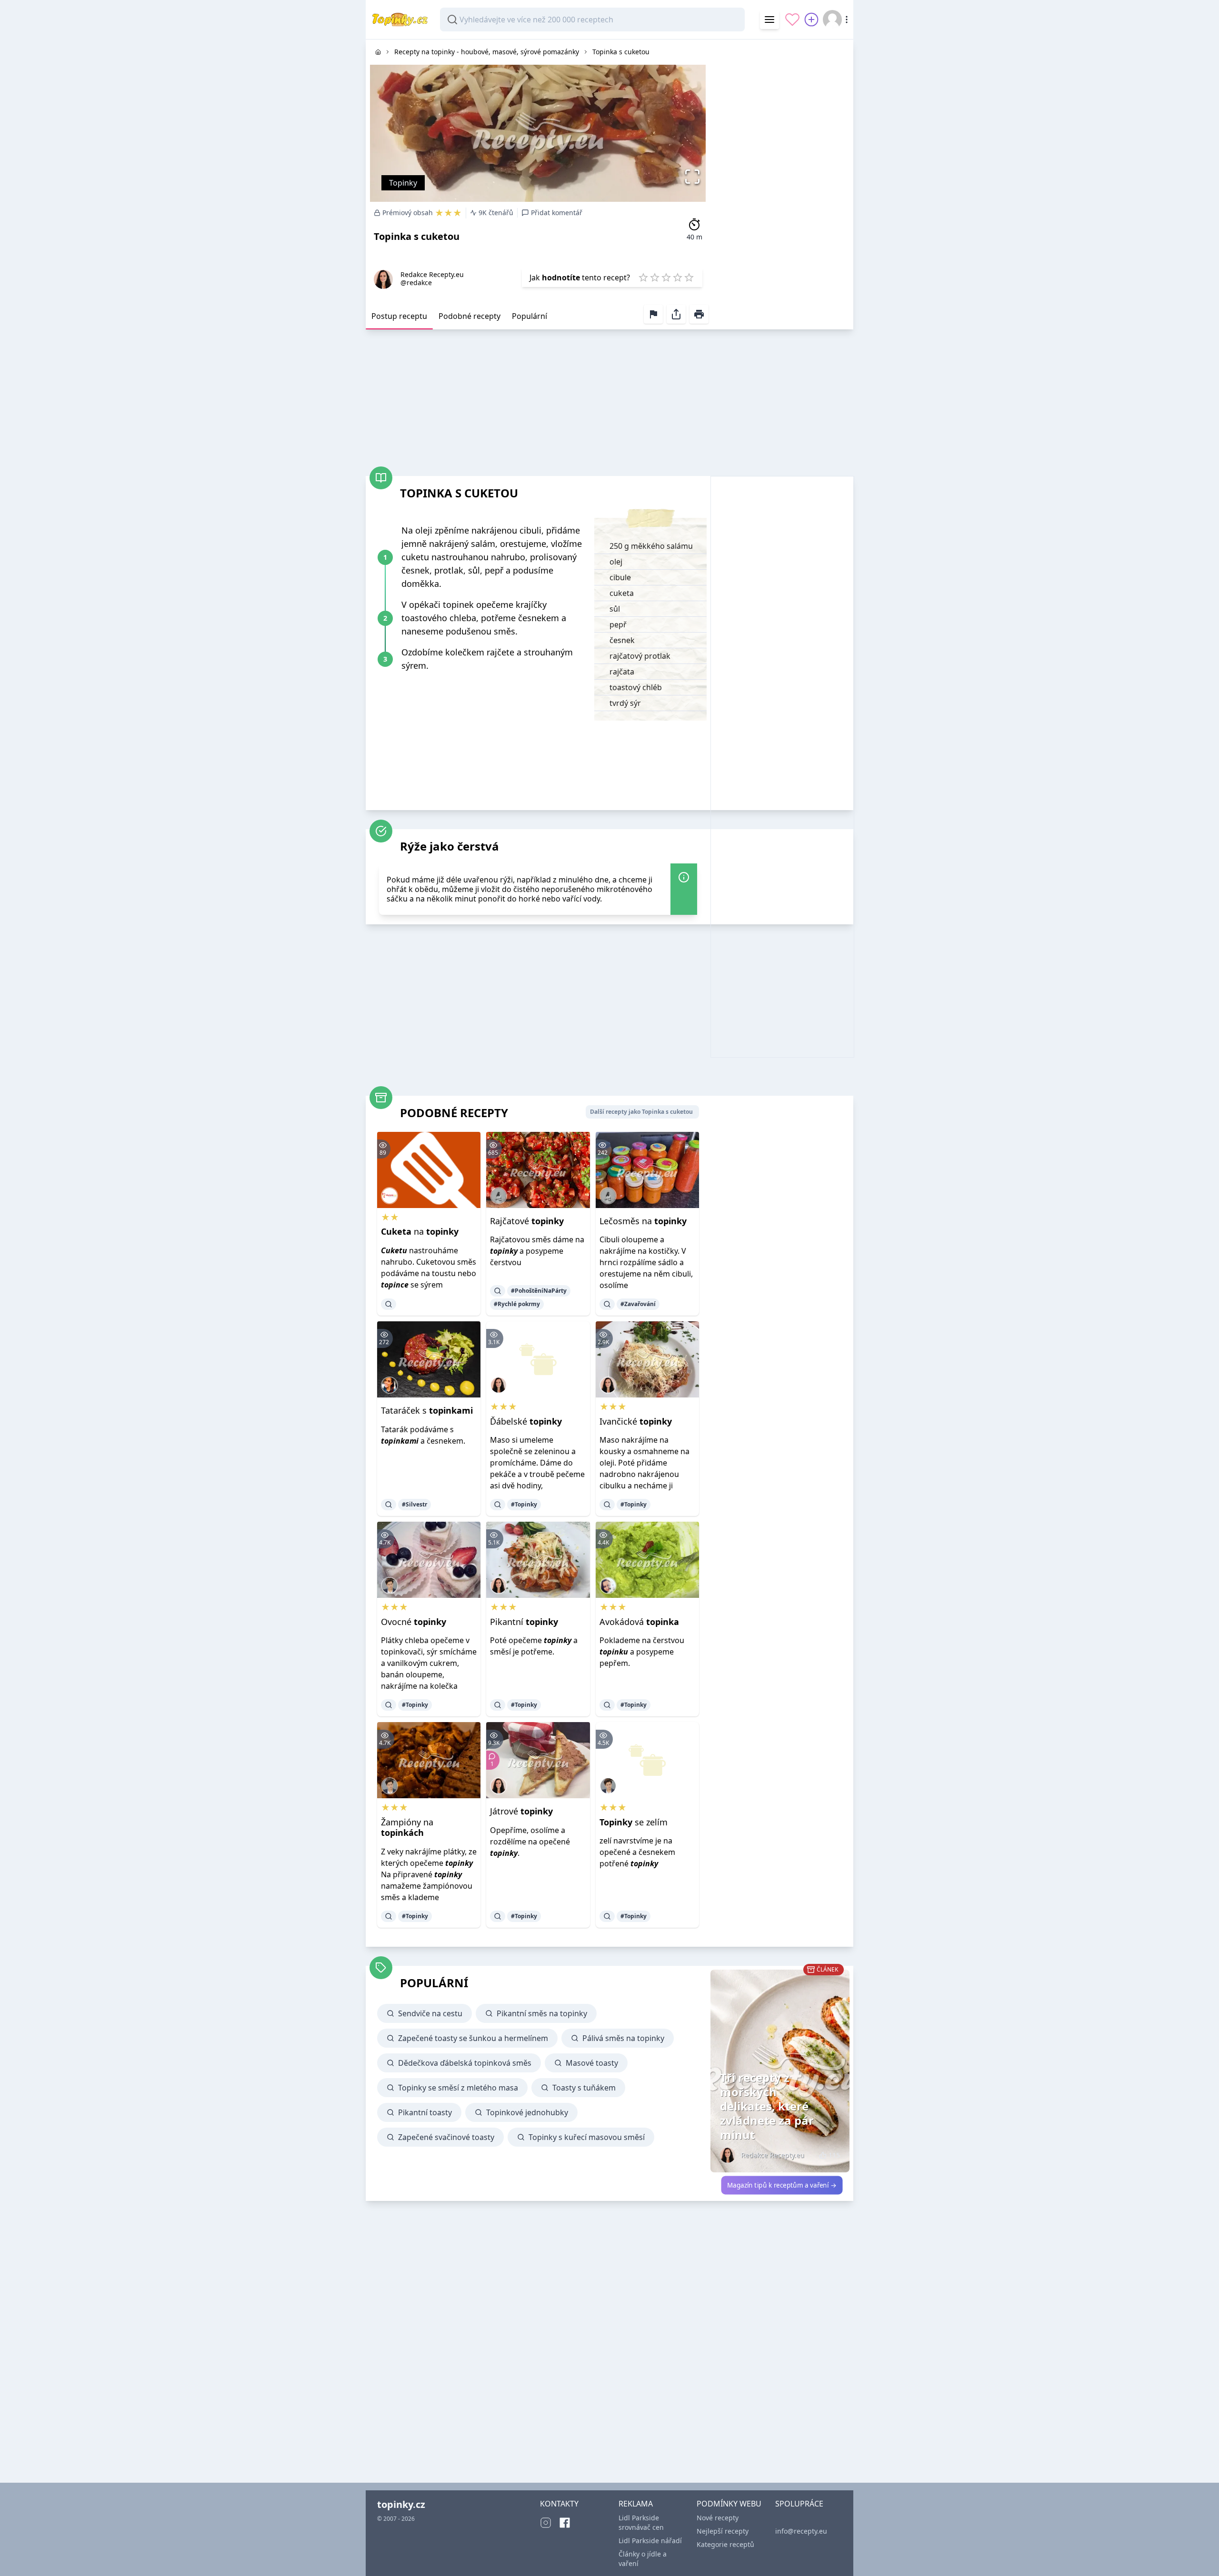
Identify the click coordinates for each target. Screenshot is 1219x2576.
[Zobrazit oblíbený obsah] (792, 20)
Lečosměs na (643, 1221)
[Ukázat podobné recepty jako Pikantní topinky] (498, 1705)
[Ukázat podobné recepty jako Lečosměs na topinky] (607, 1304)
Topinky (403, 183)
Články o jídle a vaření (643, 2559)
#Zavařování (638, 1304)
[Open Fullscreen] (695, 177)
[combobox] (592, 20)
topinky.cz (401, 2504)
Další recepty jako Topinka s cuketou (641, 1112)
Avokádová (639, 1622)
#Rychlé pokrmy (517, 1304)
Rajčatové (527, 1221)
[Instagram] (546, 2523)
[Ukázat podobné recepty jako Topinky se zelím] (607, 1916)
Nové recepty (718, 2518)
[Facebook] (565, 2523)
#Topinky (524, 1504)
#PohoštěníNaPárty (539, 1291)
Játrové (521, 1811)
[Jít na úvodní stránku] (378, 52)
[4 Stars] (678, 277)
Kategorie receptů (725, 2544)
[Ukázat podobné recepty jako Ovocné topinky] (389, 1705)
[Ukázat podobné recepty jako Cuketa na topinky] (389, 1304)
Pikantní (524, 1622)
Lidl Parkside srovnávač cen (641, 2522)
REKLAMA (636, 2504)
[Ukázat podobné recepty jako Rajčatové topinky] (498, 1291)
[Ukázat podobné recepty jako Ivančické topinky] (607, 1505)
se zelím (634, 1822)
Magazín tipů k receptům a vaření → (782, 2185)
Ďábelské (526, 1421)
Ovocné (414, 1622)
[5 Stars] (689, 277)
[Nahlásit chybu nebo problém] (653, 314)
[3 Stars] (666, 277)
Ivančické (636, 1421)
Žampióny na (407, 1828)
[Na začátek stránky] (1198, 2555)
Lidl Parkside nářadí (650, 2541)
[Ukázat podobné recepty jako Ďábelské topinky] (498, 1505)
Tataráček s (427, 1410)
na (420, 1231)
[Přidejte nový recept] (811, 20)
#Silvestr (415, 1504)
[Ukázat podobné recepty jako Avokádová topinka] (607, 1705)
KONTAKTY (559, 2504)
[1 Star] (643, 277)
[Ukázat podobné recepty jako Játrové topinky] (498, 1916)
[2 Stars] (655, 277)
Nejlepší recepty (723, 2531)
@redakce (416, 282)
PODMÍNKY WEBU (729, 2504)
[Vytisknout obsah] (699, 314)
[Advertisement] (782, 182)
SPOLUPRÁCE (799, 2504)
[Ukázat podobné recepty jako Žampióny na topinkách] (389, 1916)
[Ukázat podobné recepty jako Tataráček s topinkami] (389, 1505)
